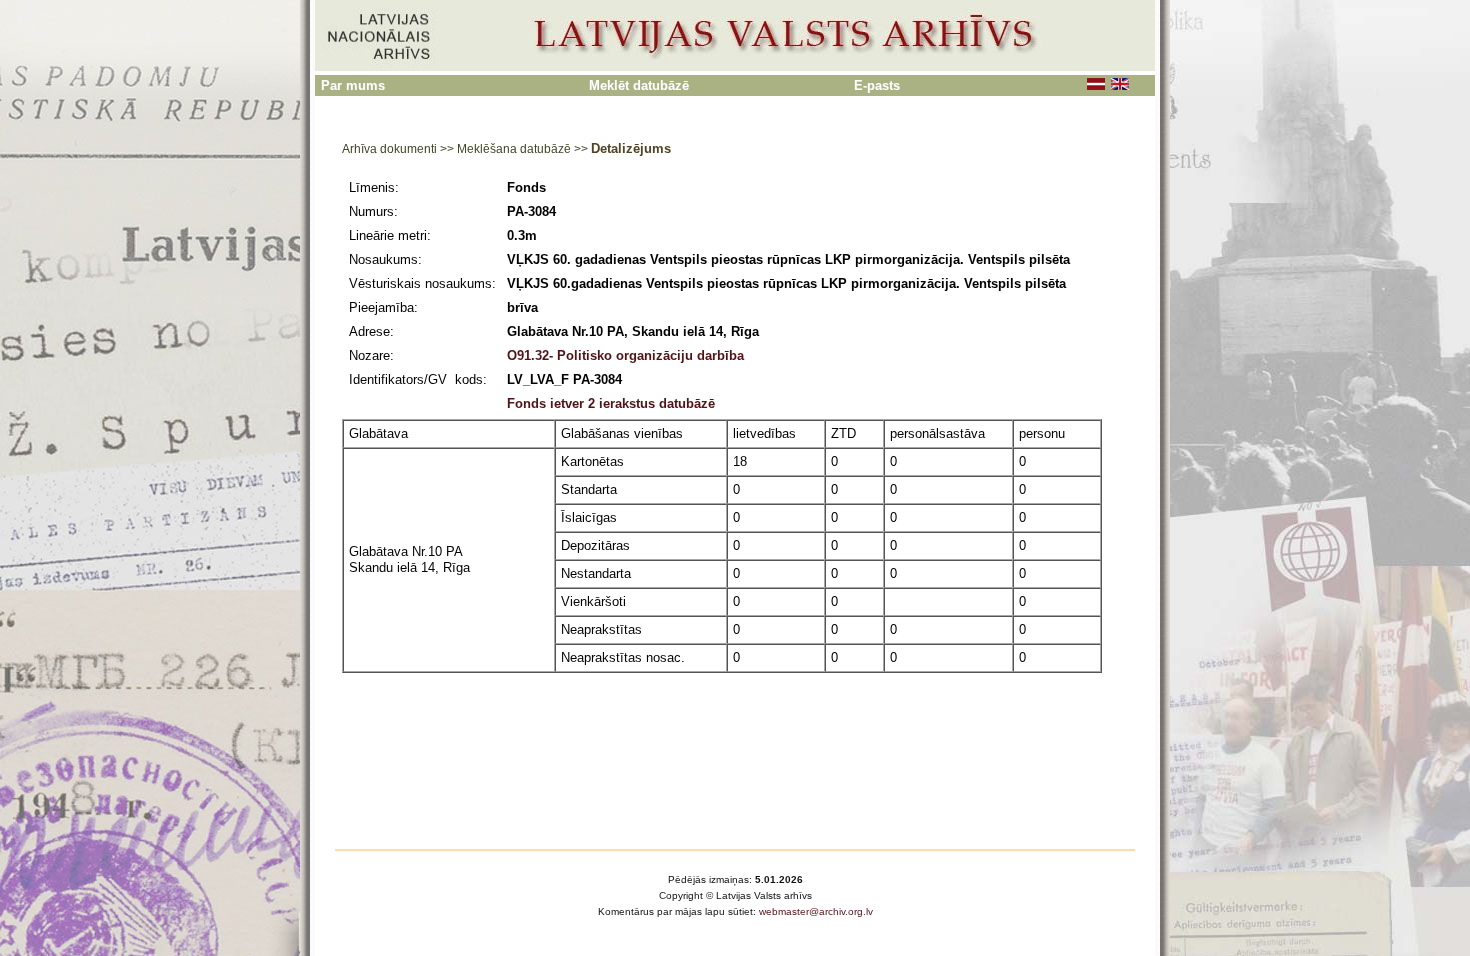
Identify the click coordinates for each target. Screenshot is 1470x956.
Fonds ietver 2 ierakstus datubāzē (611, 403)
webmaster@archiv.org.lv (816, 911)
